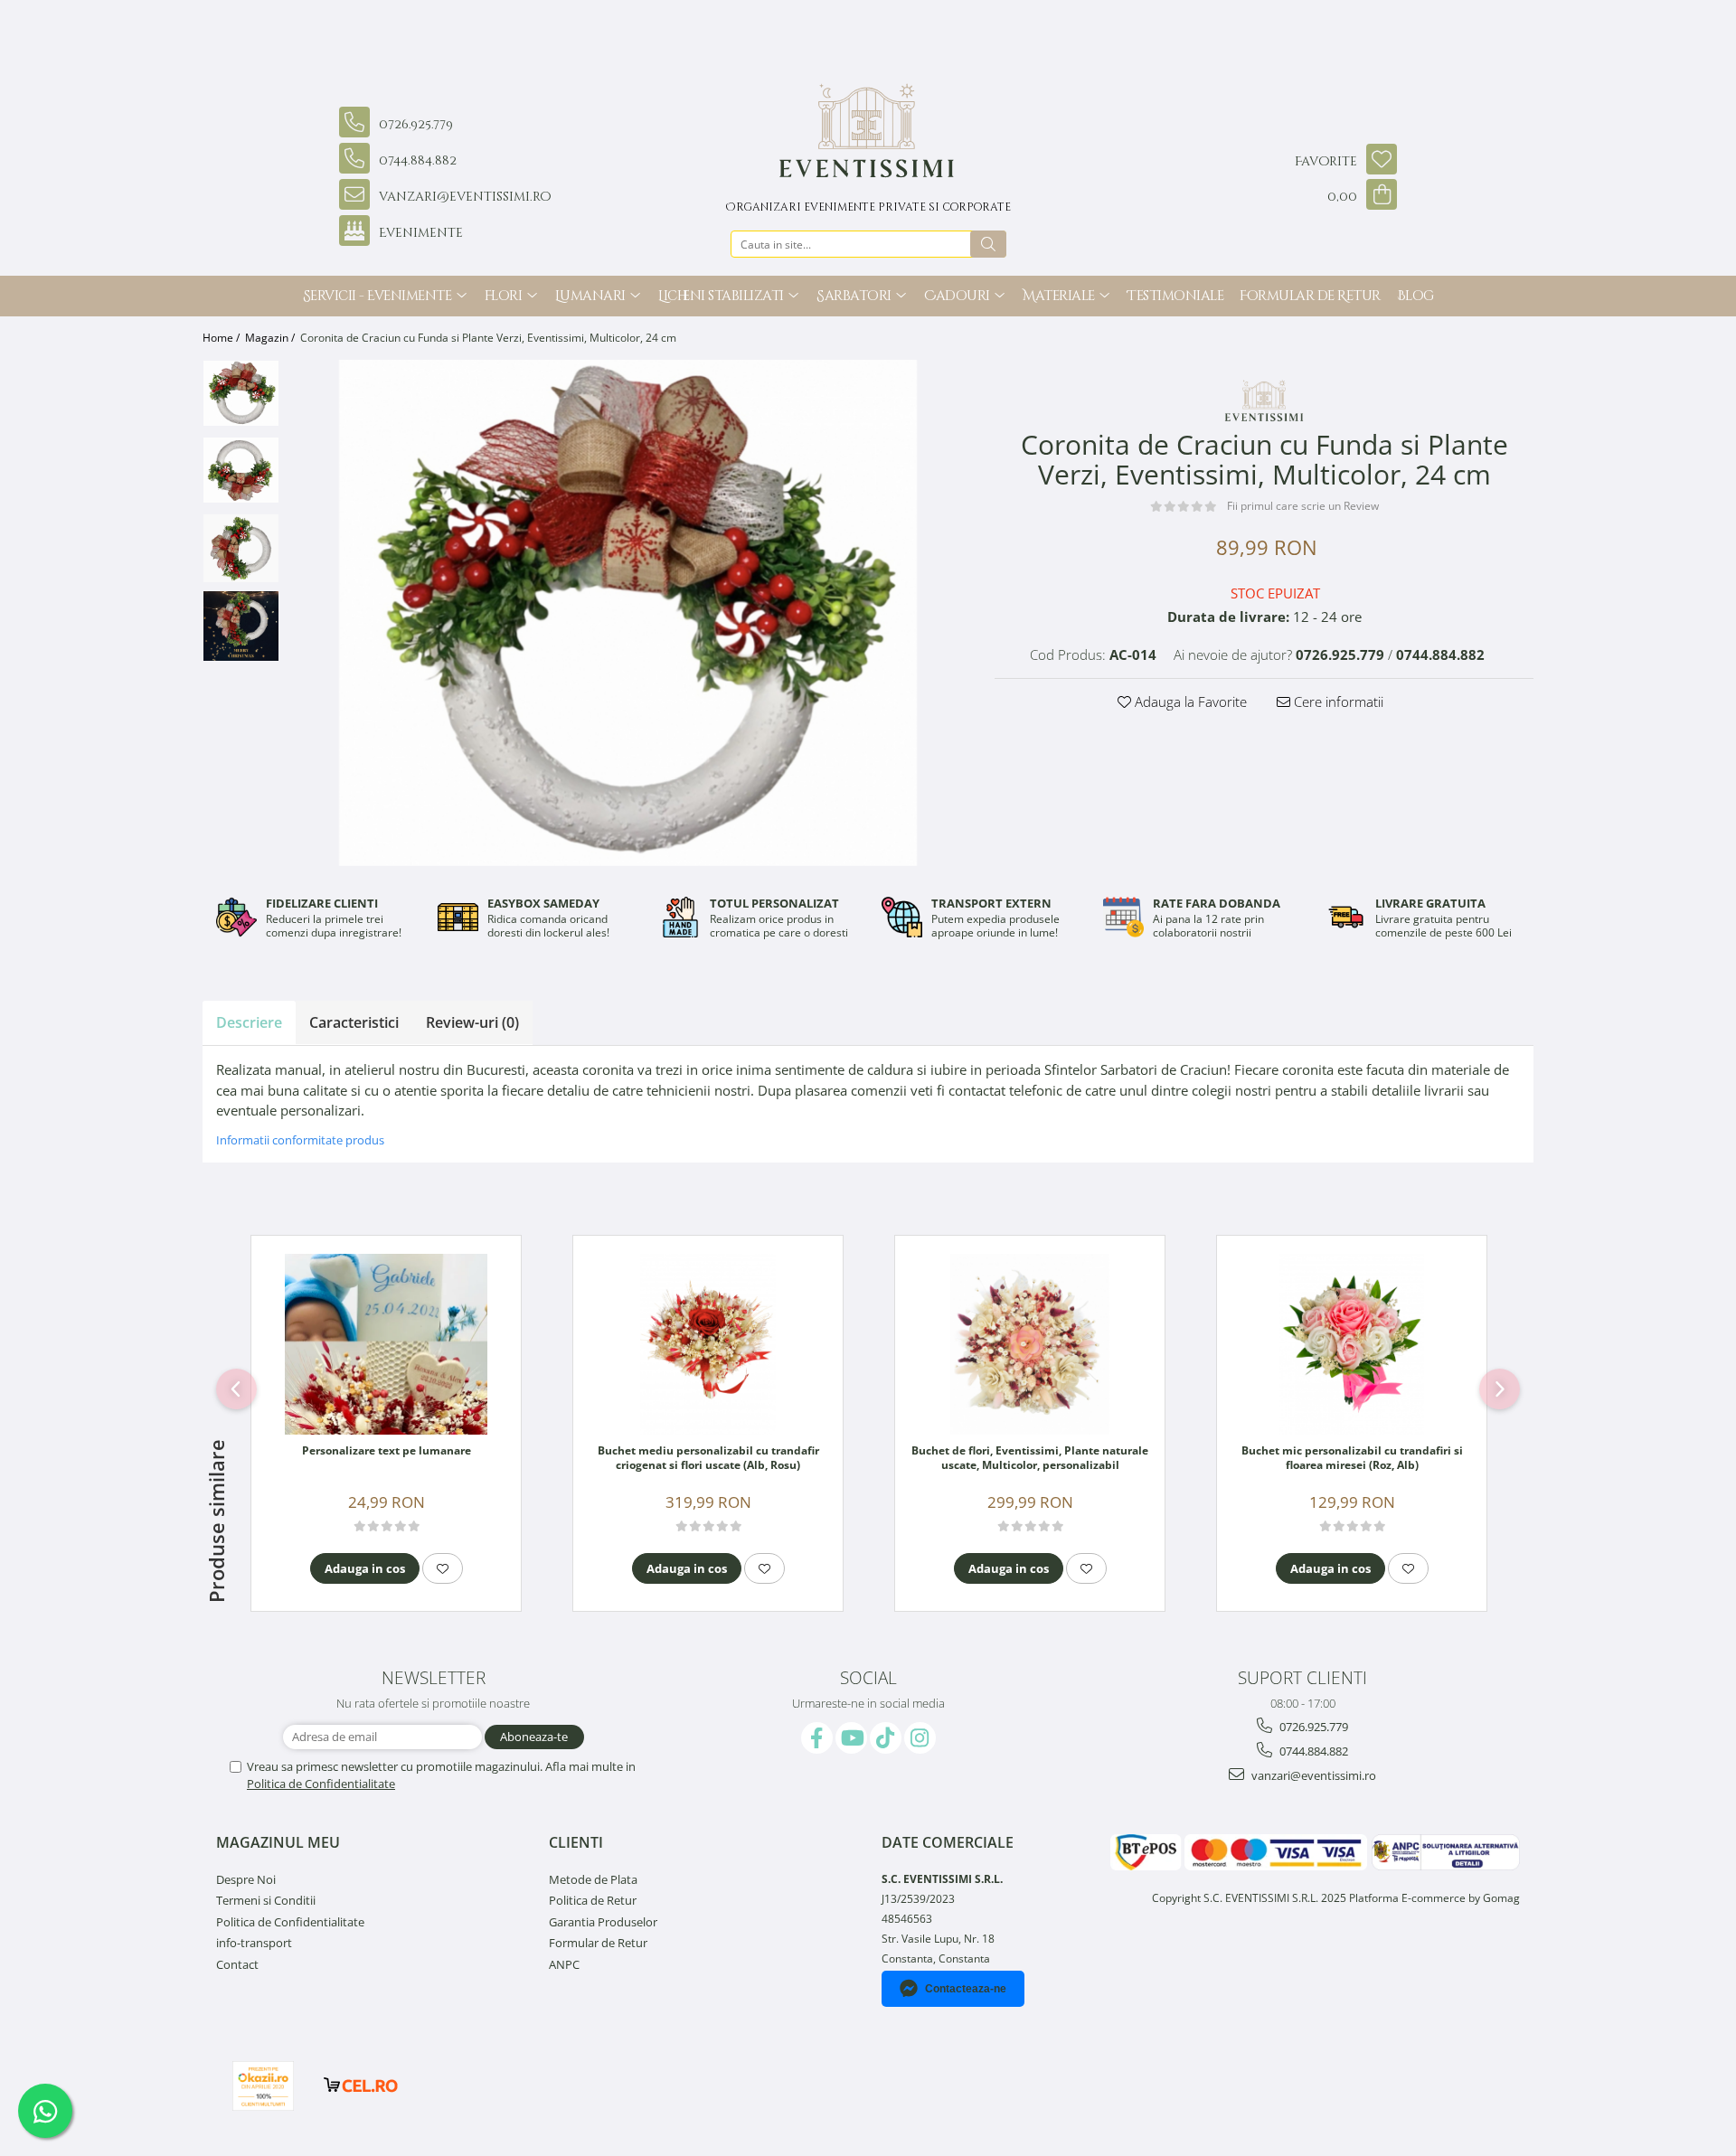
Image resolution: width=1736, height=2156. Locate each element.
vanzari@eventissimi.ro (1312, 1775)
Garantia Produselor (603, 1922)
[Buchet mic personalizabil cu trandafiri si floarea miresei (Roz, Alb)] (1352, 1344)
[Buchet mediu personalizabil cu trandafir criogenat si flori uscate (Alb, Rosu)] (708, 1344)
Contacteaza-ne (966, 1989)
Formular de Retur (1310, 296)
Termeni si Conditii (266, 1900)
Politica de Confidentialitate (321, 1784)
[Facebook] (817, 1738)
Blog (1415, 296)
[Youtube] (851, 1738)
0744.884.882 (1312, 1751)
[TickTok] (886, 1738)
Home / (222, 338)
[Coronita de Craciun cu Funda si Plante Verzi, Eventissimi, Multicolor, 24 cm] (628, 613)
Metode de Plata (593, 1879)
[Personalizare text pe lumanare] (386, 1344)
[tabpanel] (628, 613)
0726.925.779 (1312, 1727)
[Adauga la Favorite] (443, 1568)
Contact (237, 1964)
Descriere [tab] (249, 1022)
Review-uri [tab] (472, 1022)
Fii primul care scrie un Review (1303, 506)
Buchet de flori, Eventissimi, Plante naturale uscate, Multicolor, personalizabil (1030, 1458)
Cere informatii (1337, 701)
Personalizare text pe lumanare (387, 1451)
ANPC (564, 1964)
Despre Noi (246, 1879)
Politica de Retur (593, 1900)
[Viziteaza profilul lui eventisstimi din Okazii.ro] (263, 2086)
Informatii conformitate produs (300, 1140)
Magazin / (271, 338)
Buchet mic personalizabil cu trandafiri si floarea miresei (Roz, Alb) (1352, 1458)
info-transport (254, 1943)
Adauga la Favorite (1189, 701)
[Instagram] (920, 1738)
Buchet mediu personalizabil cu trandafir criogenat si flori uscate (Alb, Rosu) (708, 1458)
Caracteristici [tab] (354, 1022)
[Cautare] (988, 244)
